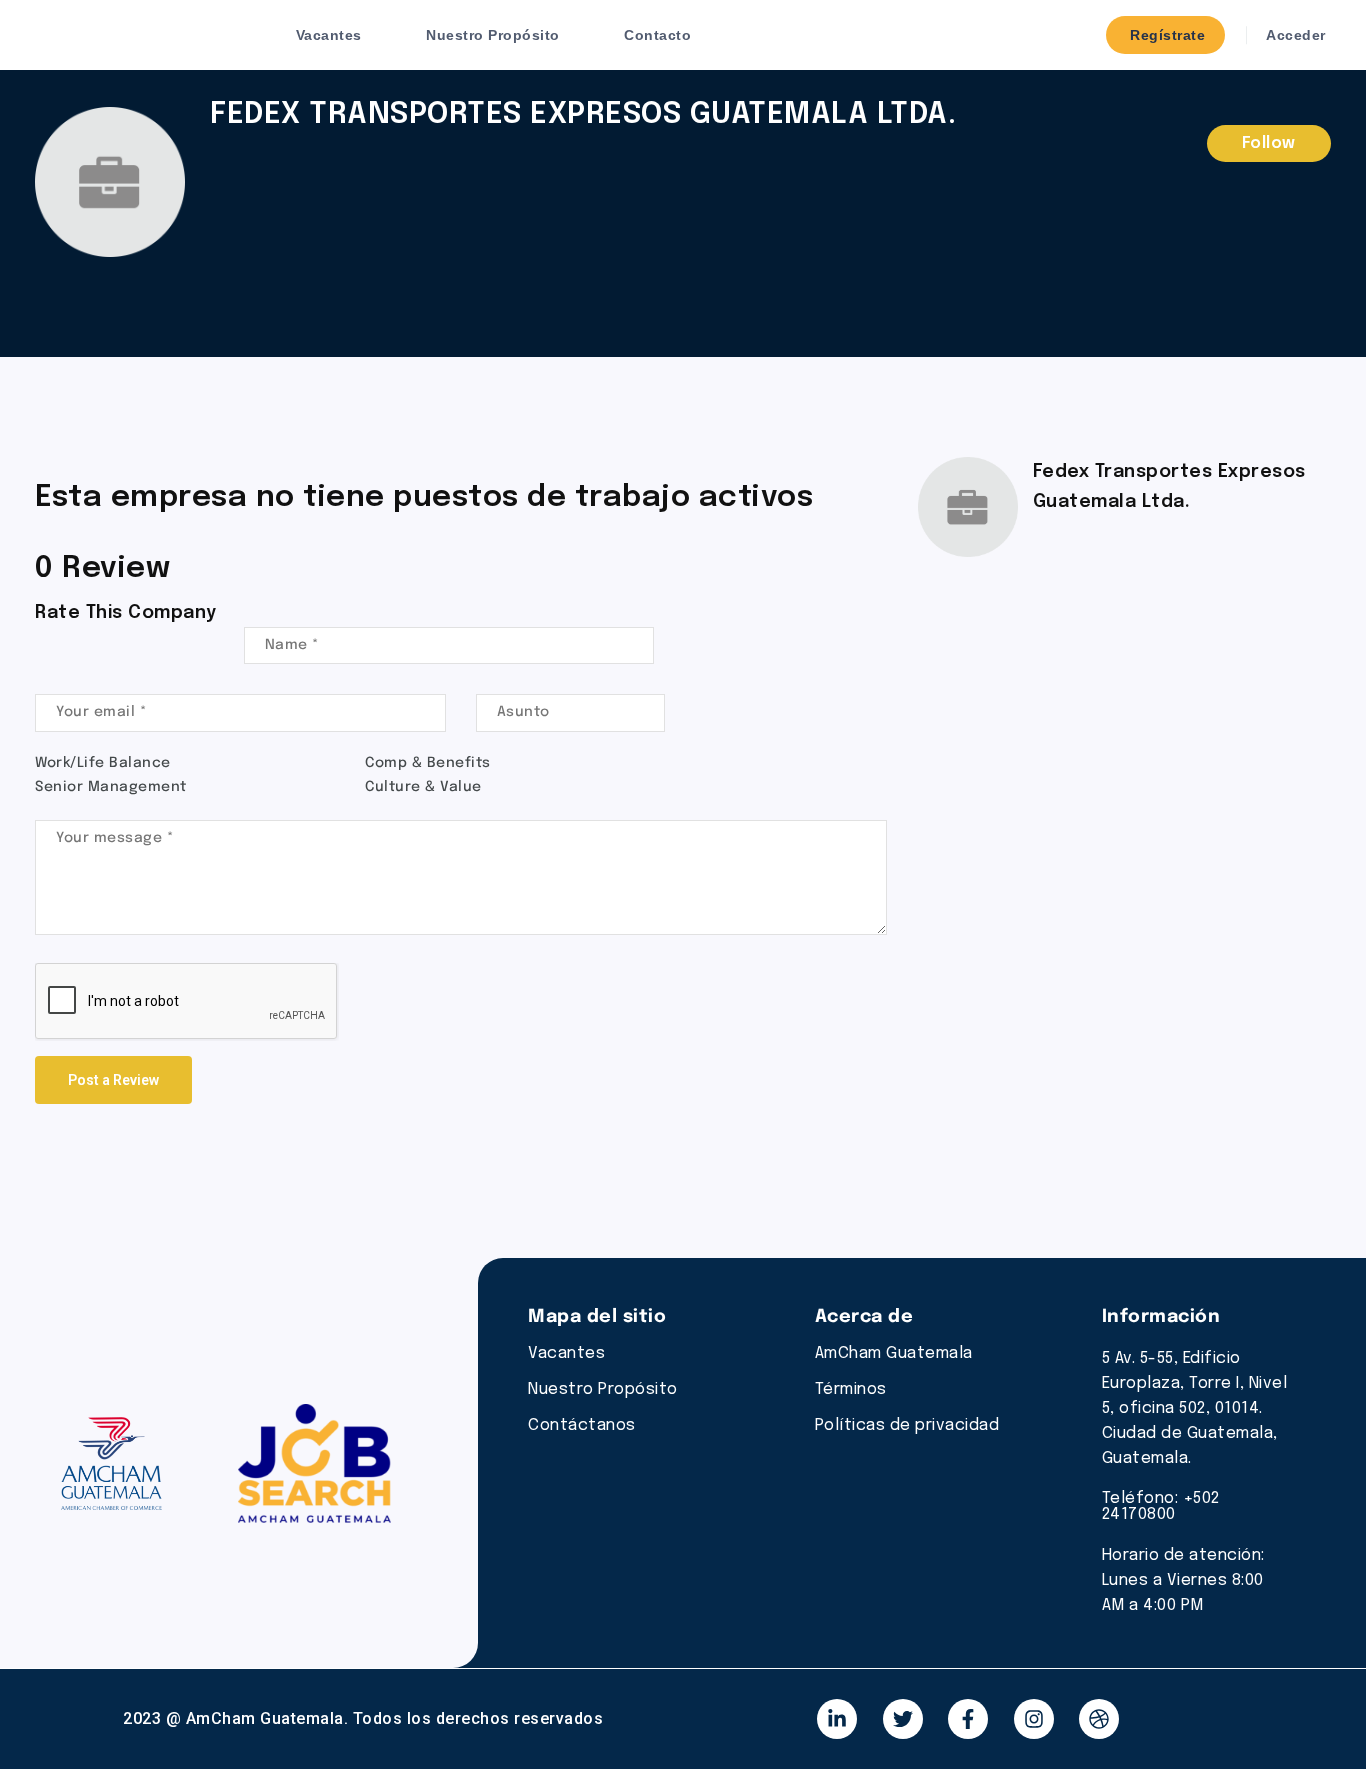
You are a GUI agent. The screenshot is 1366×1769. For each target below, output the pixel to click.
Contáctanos (582, 1425)
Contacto (657, 35)
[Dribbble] (1099, 1719)
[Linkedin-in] (837, 1719)
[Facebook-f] (968, 1719)
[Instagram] (1034, 1719)
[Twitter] (903, 1719)
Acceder (1294, 35)
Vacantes (329, 35)
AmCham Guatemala (894, 1353)
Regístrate (1166, 35)
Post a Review (113, 1080)
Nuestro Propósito (493, 35)
